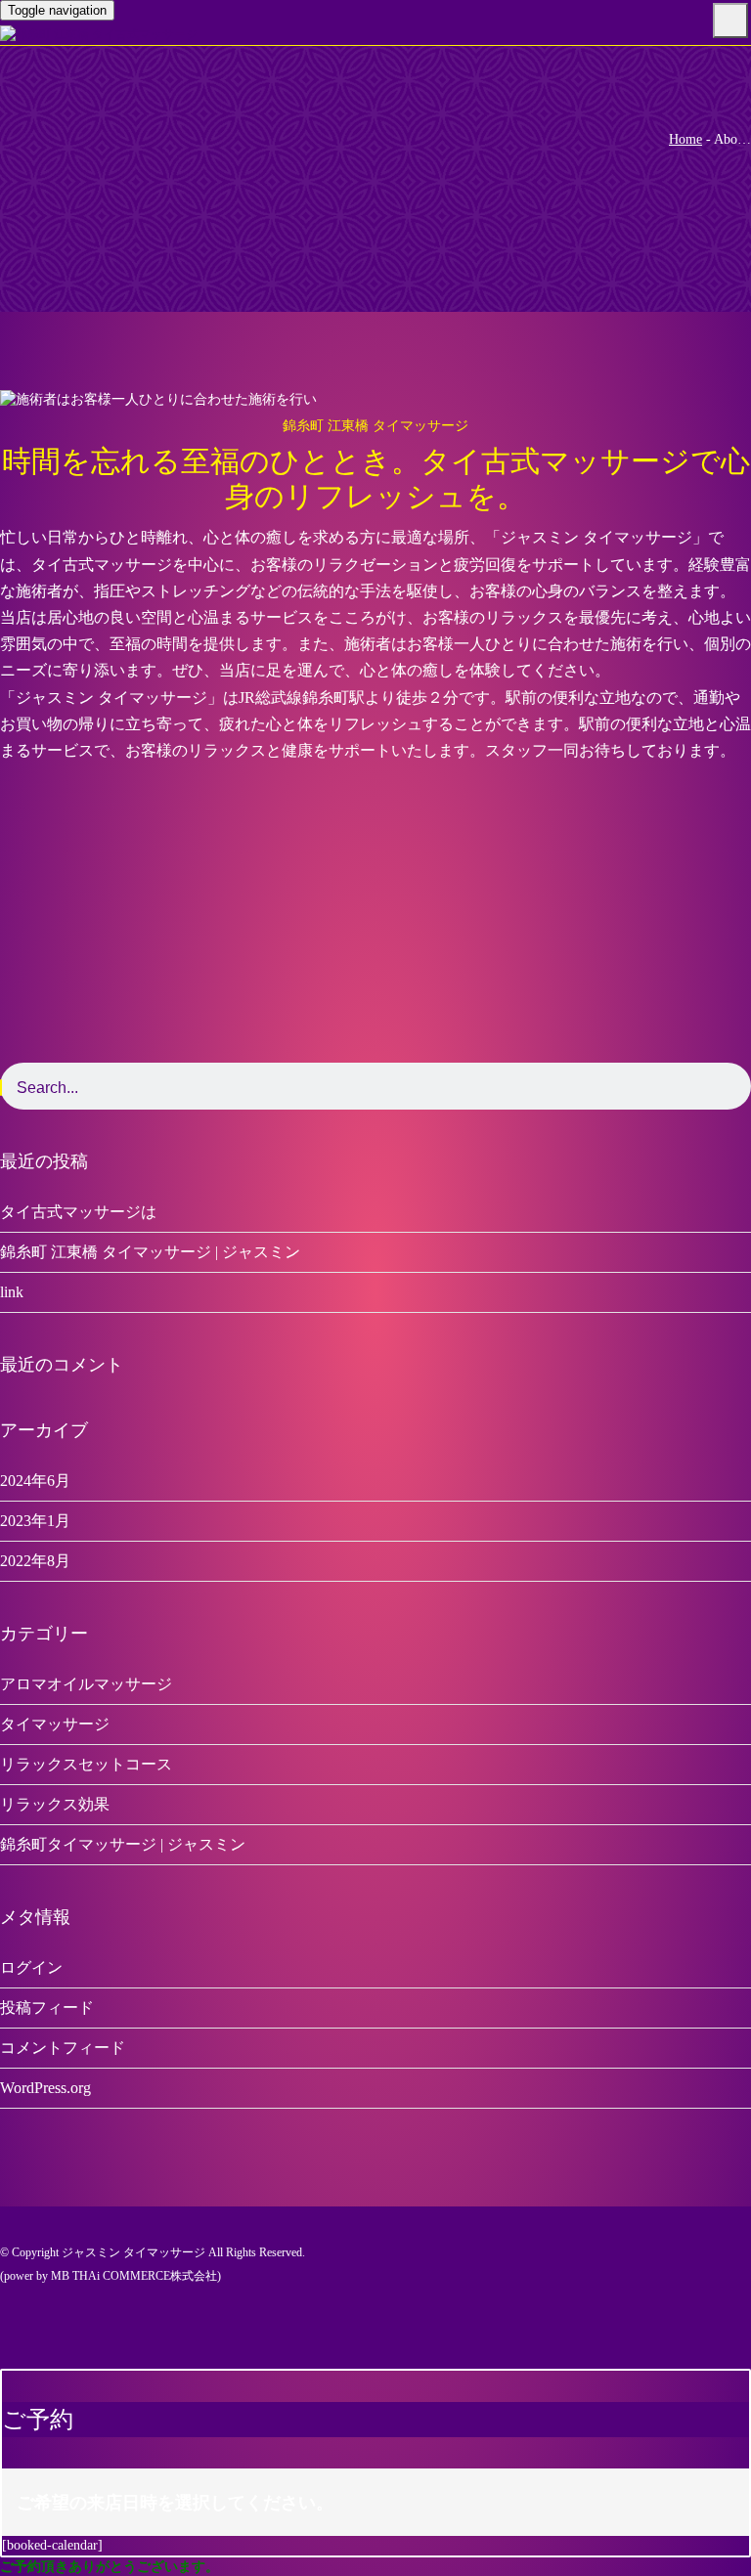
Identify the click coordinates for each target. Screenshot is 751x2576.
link (12, 1292)
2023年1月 (35, 1521)
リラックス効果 (55, 1804)
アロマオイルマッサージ (86, 1684)
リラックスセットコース (86, 1764)
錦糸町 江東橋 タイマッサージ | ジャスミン (150, 1252)
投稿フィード (47, 2008)
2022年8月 (35, 1561)
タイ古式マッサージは (78, 1212)
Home (685, 139)
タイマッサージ (55, 1724)
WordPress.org (45, 2088)
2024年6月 (35, 1481)
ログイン (31, 1967)
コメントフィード (63, 2048)
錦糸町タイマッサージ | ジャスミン (123, 1844)
